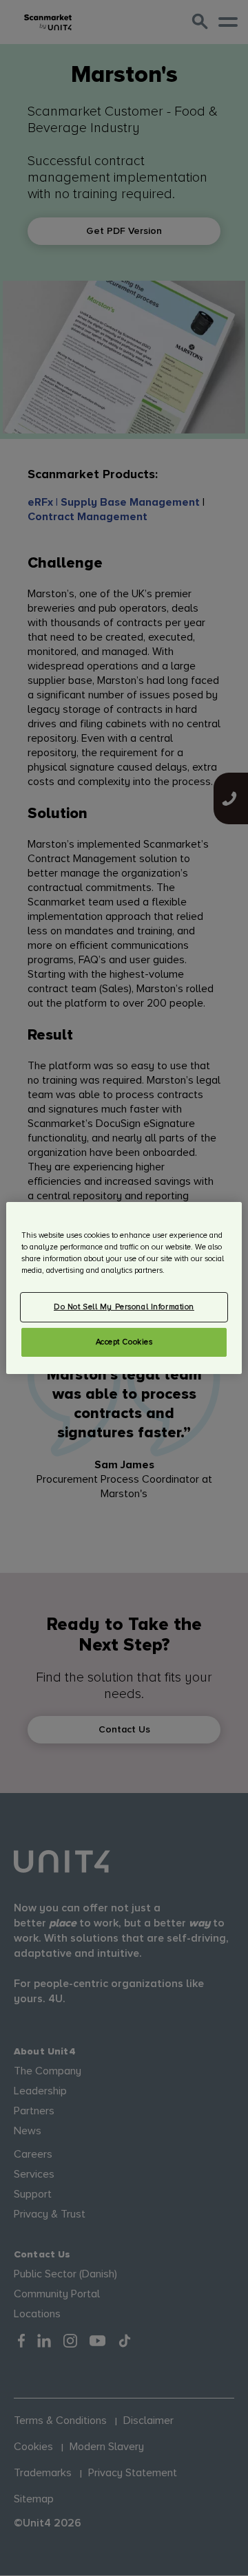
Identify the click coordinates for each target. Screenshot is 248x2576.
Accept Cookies (124, 1342)
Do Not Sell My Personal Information (124, 1307)
